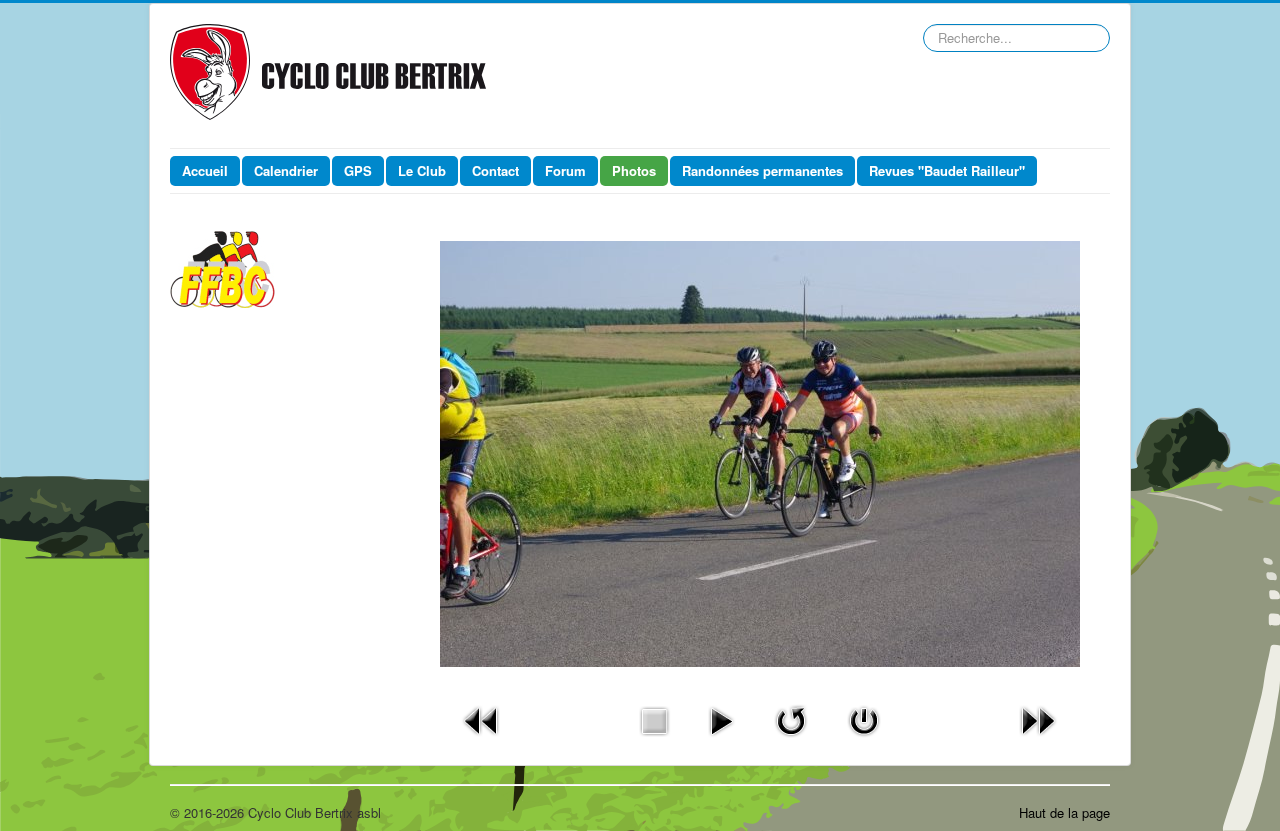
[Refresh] (791, 718)
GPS (358, 170)
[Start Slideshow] (721, 718)
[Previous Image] (482, 718)
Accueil (205, 170)
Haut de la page (1064, 812)
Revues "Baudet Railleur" (947, 170)
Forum (565, 170)
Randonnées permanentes (762, 170)
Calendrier (286, 170)
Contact (495, 170)
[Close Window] (864, 718)
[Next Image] (1038, 718)
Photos (634, 170)
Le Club (422, 170)
